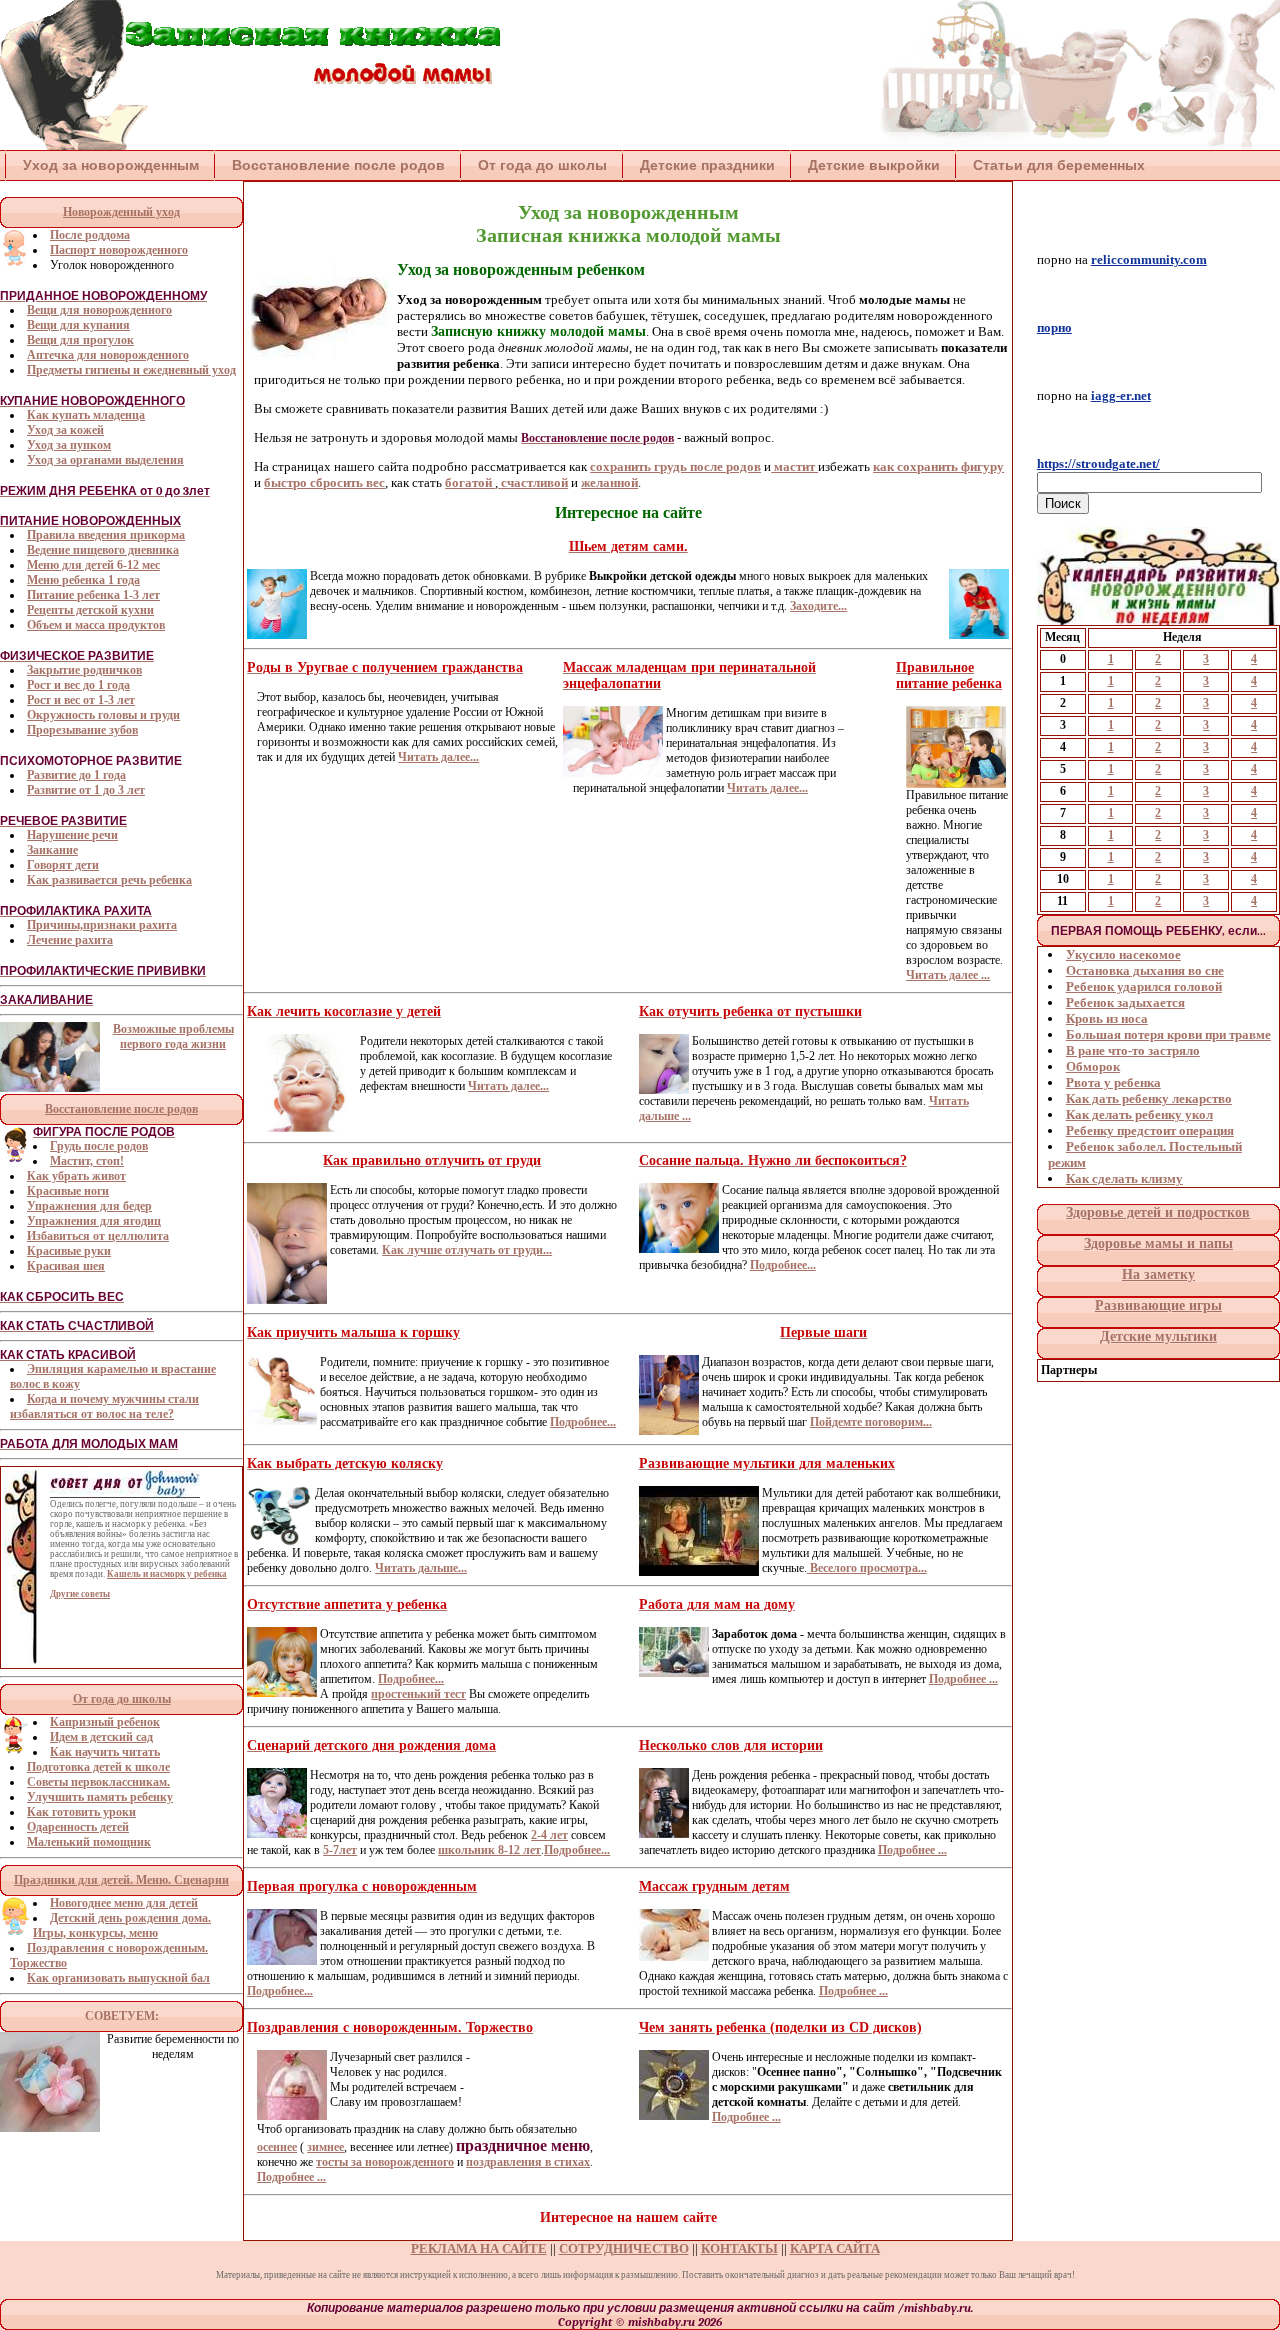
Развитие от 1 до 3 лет (86, 790)
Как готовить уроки (81, 1812)
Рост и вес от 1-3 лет (81, 700)
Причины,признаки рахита (102, 925)
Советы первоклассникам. (98, 1782)
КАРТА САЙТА (835, 2248)
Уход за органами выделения (105, 460)
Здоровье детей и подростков (1158, 1212)
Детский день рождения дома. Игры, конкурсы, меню (122, 1925)
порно (1054, 327)
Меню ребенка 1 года (83, 580)
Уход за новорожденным (111, 165)
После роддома (90, 235)
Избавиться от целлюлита (98, 1236)
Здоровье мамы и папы (1158, 1243)
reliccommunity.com (1149, 259)
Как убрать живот (76, 1176)
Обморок (1093, 1066)
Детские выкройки (874, 165)
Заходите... (818, 606)
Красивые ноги (68, 1191)
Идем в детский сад (101, 1737)
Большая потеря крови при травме (1168, 1034)
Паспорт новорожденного (119, 250)
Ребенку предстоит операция (1150, 1130)
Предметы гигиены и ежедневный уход (131, 370)
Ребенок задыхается (1125, 1002)
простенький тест (418, 1694)
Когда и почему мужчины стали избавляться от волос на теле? (104, 1406)
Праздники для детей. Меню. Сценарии (121, 1880)
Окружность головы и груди (103, 715)
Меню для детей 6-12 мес (93, 565)
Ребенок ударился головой (1144, 986)
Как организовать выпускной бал (118, 1978)
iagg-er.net (1121, 395)
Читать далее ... (948, 975)
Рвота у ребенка (1113, 1082)
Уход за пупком (69, 445)
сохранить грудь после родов (675, 466)
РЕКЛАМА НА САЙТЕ (479, 2248)
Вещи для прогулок (80, 340)
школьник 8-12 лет (489, 1850)
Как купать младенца (86, 415)
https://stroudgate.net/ (1098, 463)
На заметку (1158, 1274)
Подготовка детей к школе (98, 1767)
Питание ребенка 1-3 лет (93, 595)
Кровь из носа (1107, 1018)
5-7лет (340, 1850)
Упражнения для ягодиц (94, 1221)
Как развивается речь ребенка (109, 880)
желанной (609, 482)
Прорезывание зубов (82, 730)
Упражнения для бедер (89, 1206)
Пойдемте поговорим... (871, 1422)
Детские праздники (707, 165)
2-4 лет (549, 1835)
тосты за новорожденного (385, 2162)
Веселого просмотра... (867, 1568)
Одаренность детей (78, 1827)
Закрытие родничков (84, 670)
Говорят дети (63, 865)
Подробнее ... (963, 1679)
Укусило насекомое (1123, 954)
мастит (794, 466)
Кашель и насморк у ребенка (167, 1574)
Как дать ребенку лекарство (1149, 1098)
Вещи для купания (78, 325)
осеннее (277, 2147)
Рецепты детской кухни (90, 610)
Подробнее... (783, 1265)
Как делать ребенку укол (1139, 1114)
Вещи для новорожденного (99, 310)
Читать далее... (438, 757)
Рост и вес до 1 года (78, 685)
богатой (470, 482)
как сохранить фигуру (938, 466)
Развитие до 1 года (76, 775)
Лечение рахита (70, 940)
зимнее (325, 2147)
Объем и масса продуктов (96, 625)
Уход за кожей (65, 430)
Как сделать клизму (1124, 1178)
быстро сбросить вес (324, 482)
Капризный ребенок (105, 1722)
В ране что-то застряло (1133, 1050)
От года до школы (542, 165)
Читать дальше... (421, 1568)
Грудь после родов (99, 1146)
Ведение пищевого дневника (103, 550)
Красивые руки (69, 1251)
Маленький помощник (89, 1842)
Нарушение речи (72, 835)
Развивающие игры (1158, 1305)
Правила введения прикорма (106, 535)
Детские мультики (1158, 1336)
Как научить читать (105, 1752)
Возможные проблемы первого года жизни (173, 1036)
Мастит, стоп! (87, 1161)
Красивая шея (66, 1266)
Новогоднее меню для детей (124, 1903)
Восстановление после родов (338, 165)
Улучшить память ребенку (100, 1797)
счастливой (533, 482)
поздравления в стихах (528, 2162)
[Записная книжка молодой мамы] (250, 145)
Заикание (52, 850)
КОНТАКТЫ (739, 2248)
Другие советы (80, 1594)
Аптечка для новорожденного (108, 355)
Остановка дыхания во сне (1145, 970)
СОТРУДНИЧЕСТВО (624, 2248)
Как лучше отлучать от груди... (467, 1250)
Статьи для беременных (1059, 165)
